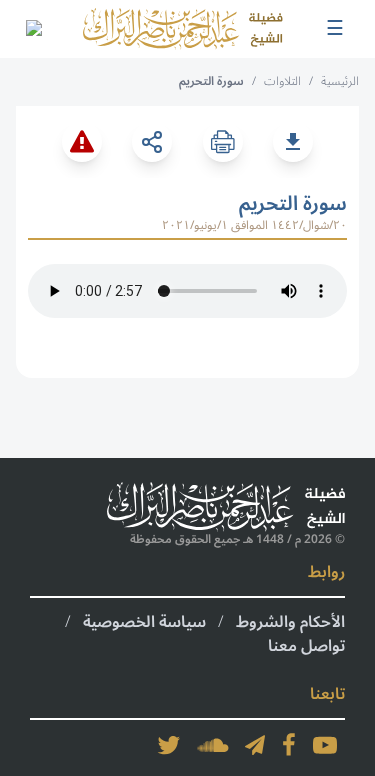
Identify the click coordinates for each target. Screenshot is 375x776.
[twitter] (169, 745)
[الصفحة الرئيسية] (183, 29)
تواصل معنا (306, 646)
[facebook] (289, 745)
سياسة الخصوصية (144, 622)
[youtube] (325, 745)
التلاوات (282, 81)
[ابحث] (33, 29)
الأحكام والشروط (290, 622)
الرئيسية (340, 81)
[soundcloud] (213, 745)
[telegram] (255, 745)
